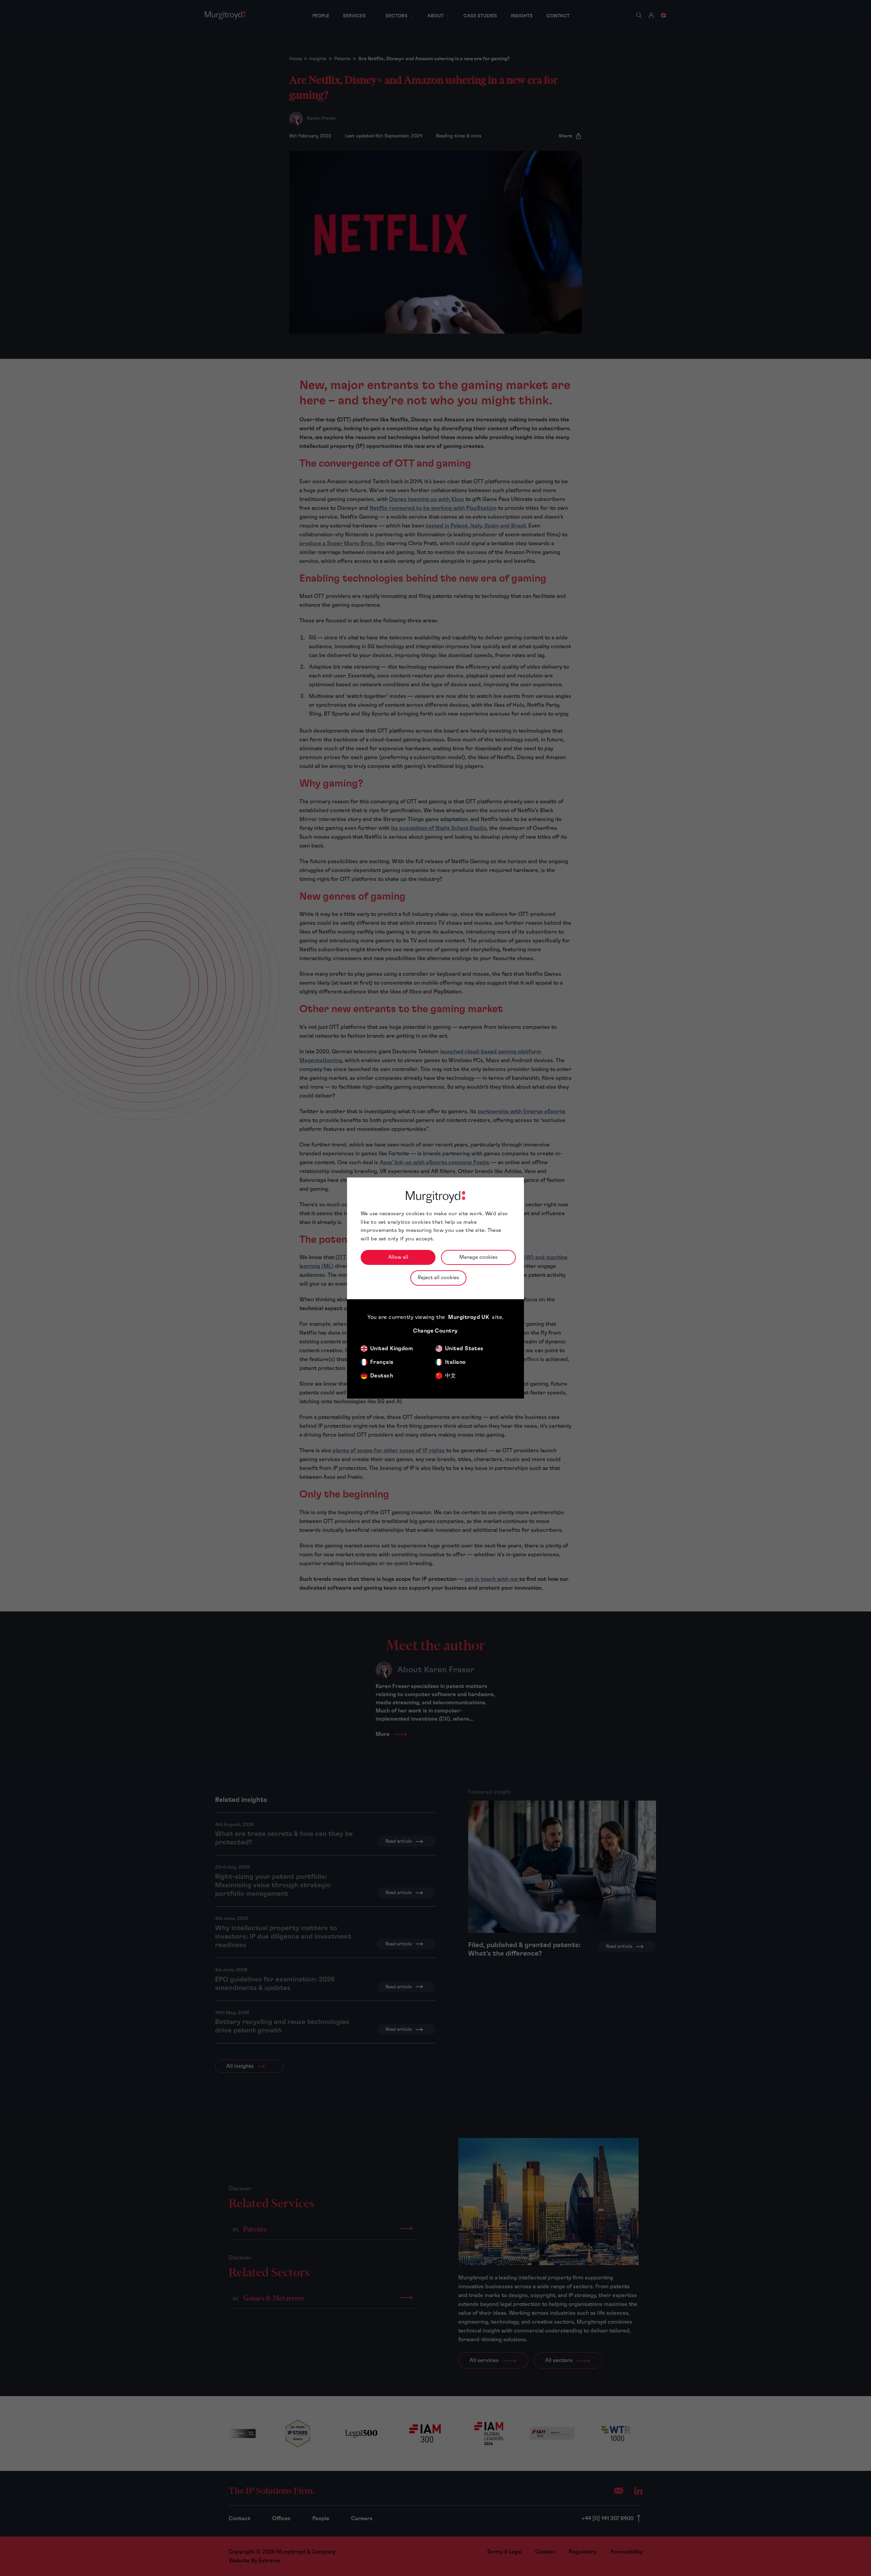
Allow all (398, 1257)
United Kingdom (392, 1349)
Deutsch (382, 1376)
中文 (451, 1376)
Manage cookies (478, 1257)
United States (464, 1349)
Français (382, 1362)
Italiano (455, 1362)
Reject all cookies (438, 1278)
